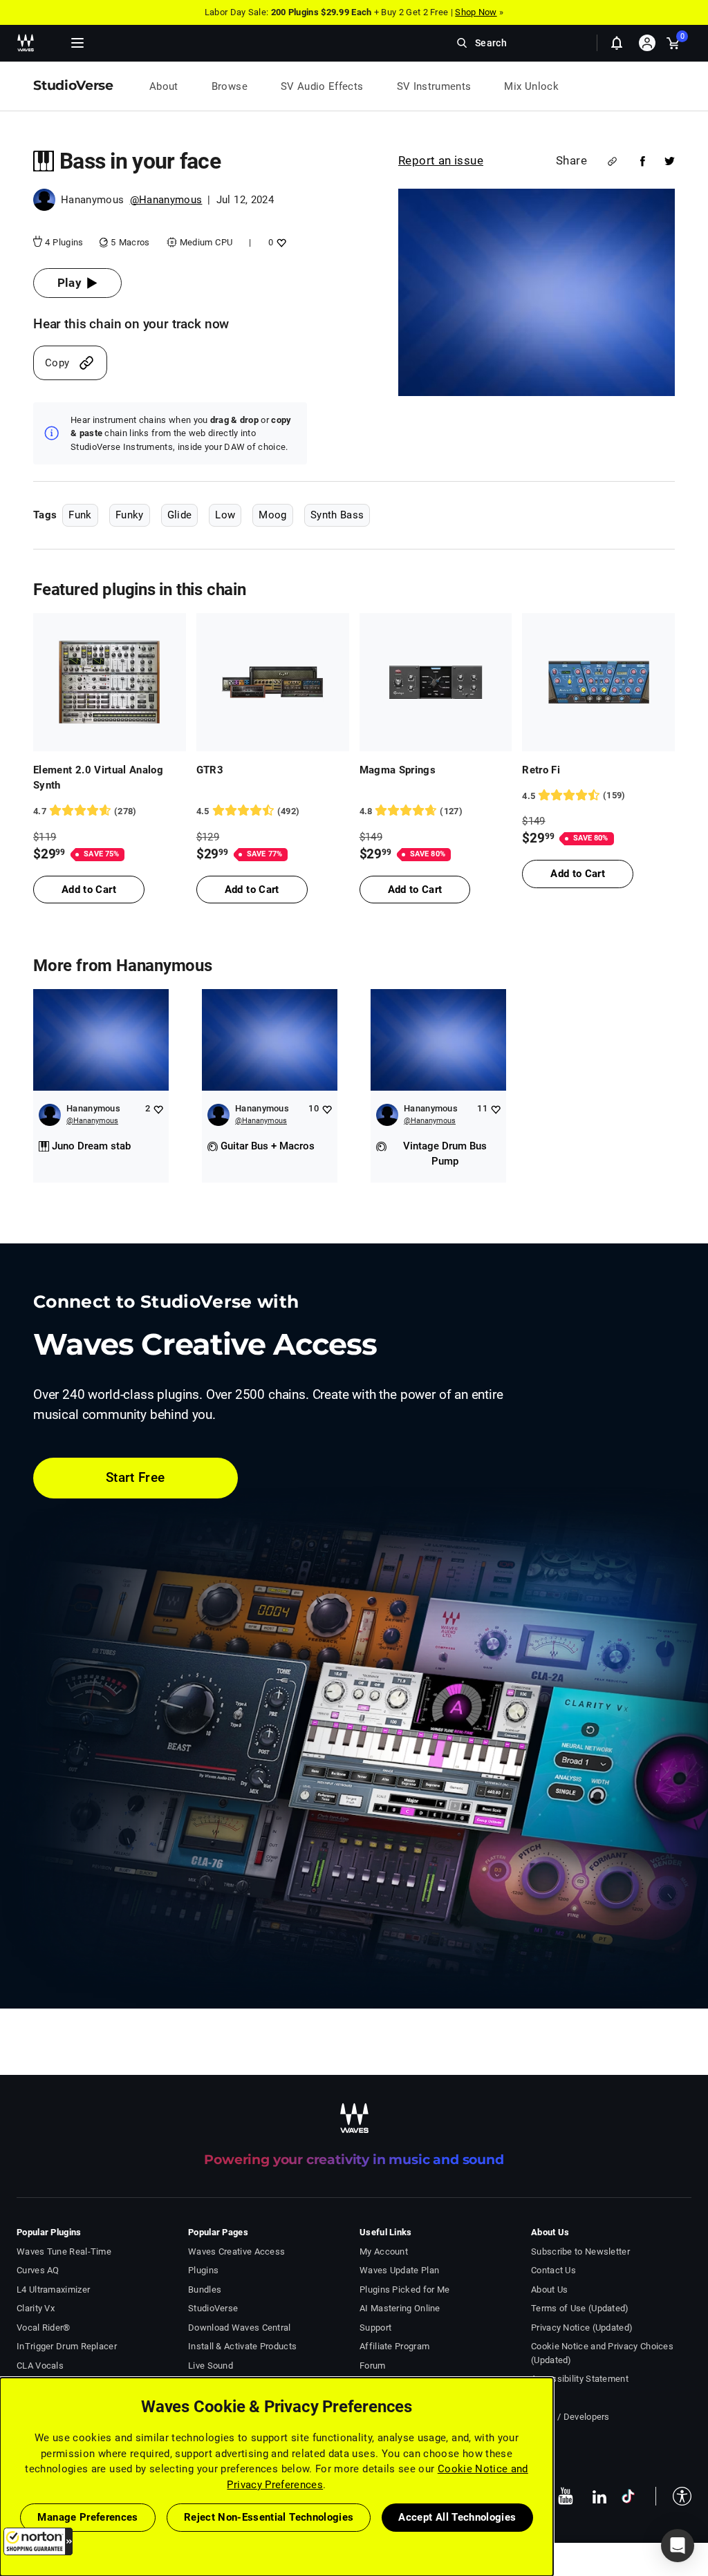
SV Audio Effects (322, 86)
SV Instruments (434, 86)
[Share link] (612, 161)
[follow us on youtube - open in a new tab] (566, 2496)
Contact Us (553, 2270)
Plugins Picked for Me (404, 2290)
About (164, 86)
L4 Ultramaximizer (53, 2290)
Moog (272, 515)
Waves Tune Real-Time (64, 2251)
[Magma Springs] (436, 682)
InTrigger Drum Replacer (67, 2346)
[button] (38, 2541)
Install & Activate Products (242, 2346)
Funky (130, 515)
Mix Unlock (531, 86)
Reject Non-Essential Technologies (269, 2517)
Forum (373, 2366)
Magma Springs (398, 770)
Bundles (205, 2290)
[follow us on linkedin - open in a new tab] (599, 2496)
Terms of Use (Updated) (580, 2308)
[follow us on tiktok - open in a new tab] (628, 2496)
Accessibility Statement (580, 2379)
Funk (80, 515)
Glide (180, 515)
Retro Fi (541, 770)
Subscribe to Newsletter (580, 2251)
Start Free (136, 1477)
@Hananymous (166, 200)
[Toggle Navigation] (77, 43)
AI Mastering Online (400, 2308)
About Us (549, 2290)
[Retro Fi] (598, 682)
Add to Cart (89, 890)
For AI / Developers (570, 2417)
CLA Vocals (40, 2366)
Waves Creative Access (236, 2251)
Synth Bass (337, 515)
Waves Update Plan (399, 2270)
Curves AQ (38, 2270)
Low (225, 515)
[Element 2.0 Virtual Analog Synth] (110, 682)
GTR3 (210, 770)
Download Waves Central (240, 2328)
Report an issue (441, 160)
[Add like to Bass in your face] (280, 242)
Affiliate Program (394, 2346)
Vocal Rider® (44, 2328)
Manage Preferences (87, 2517)
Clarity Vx (36, 2308)
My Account (384, 2251)
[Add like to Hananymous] (158, 1109)
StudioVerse (213, 2308)
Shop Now (476, 12)
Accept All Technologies (457, 2517)
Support (375, 2328)
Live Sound (211, 2366)
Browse (230, 86)
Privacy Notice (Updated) (582, 2328)
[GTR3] (273, 682)
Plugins (203, 2270)
